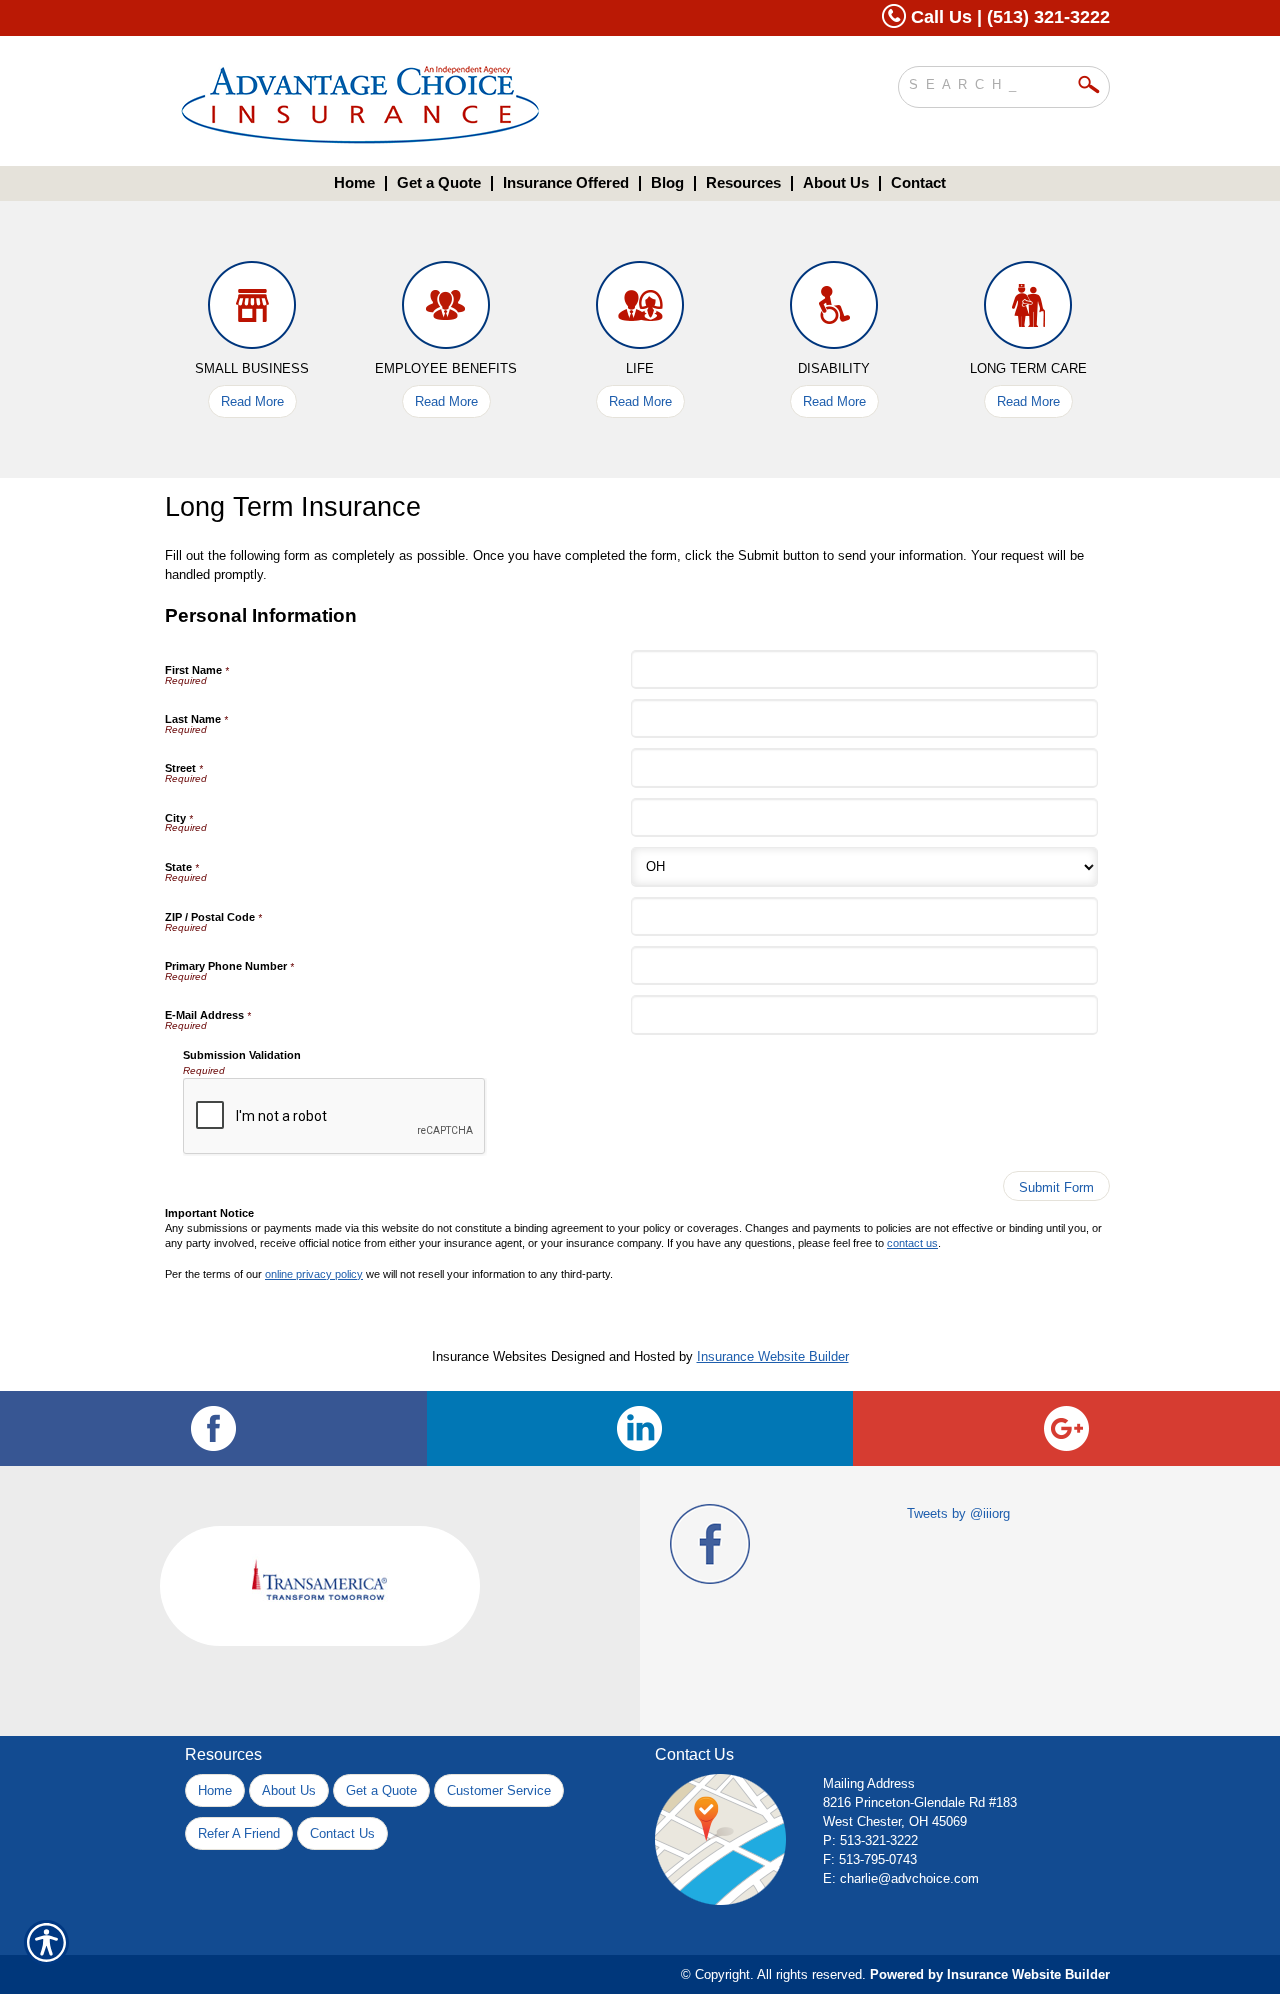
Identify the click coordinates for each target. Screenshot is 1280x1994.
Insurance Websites (489, 1356)
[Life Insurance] (640, 310)
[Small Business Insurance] (252, 310)
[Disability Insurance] (834, 310)
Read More (252, 401)
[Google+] (1066, 1428)
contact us (912, 1243)
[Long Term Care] (1028, 310)
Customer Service (499, 1790)
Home (215, 1790)
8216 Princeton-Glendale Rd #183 (920, 1802)
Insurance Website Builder (773, 1356)
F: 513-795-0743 (870, 1859)
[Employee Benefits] (446, 310)
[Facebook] (213, 1428)
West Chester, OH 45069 (895, 1821)
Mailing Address (869, 1783)
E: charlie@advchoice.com (901, 1878)
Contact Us (342, 1833)
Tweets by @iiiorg (958, 1513)
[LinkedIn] (640, 1428)
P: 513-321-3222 (870, 1840)
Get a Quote (381, 1790)
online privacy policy (314, 1274)
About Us (289, 1790)
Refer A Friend (239, 1833)
